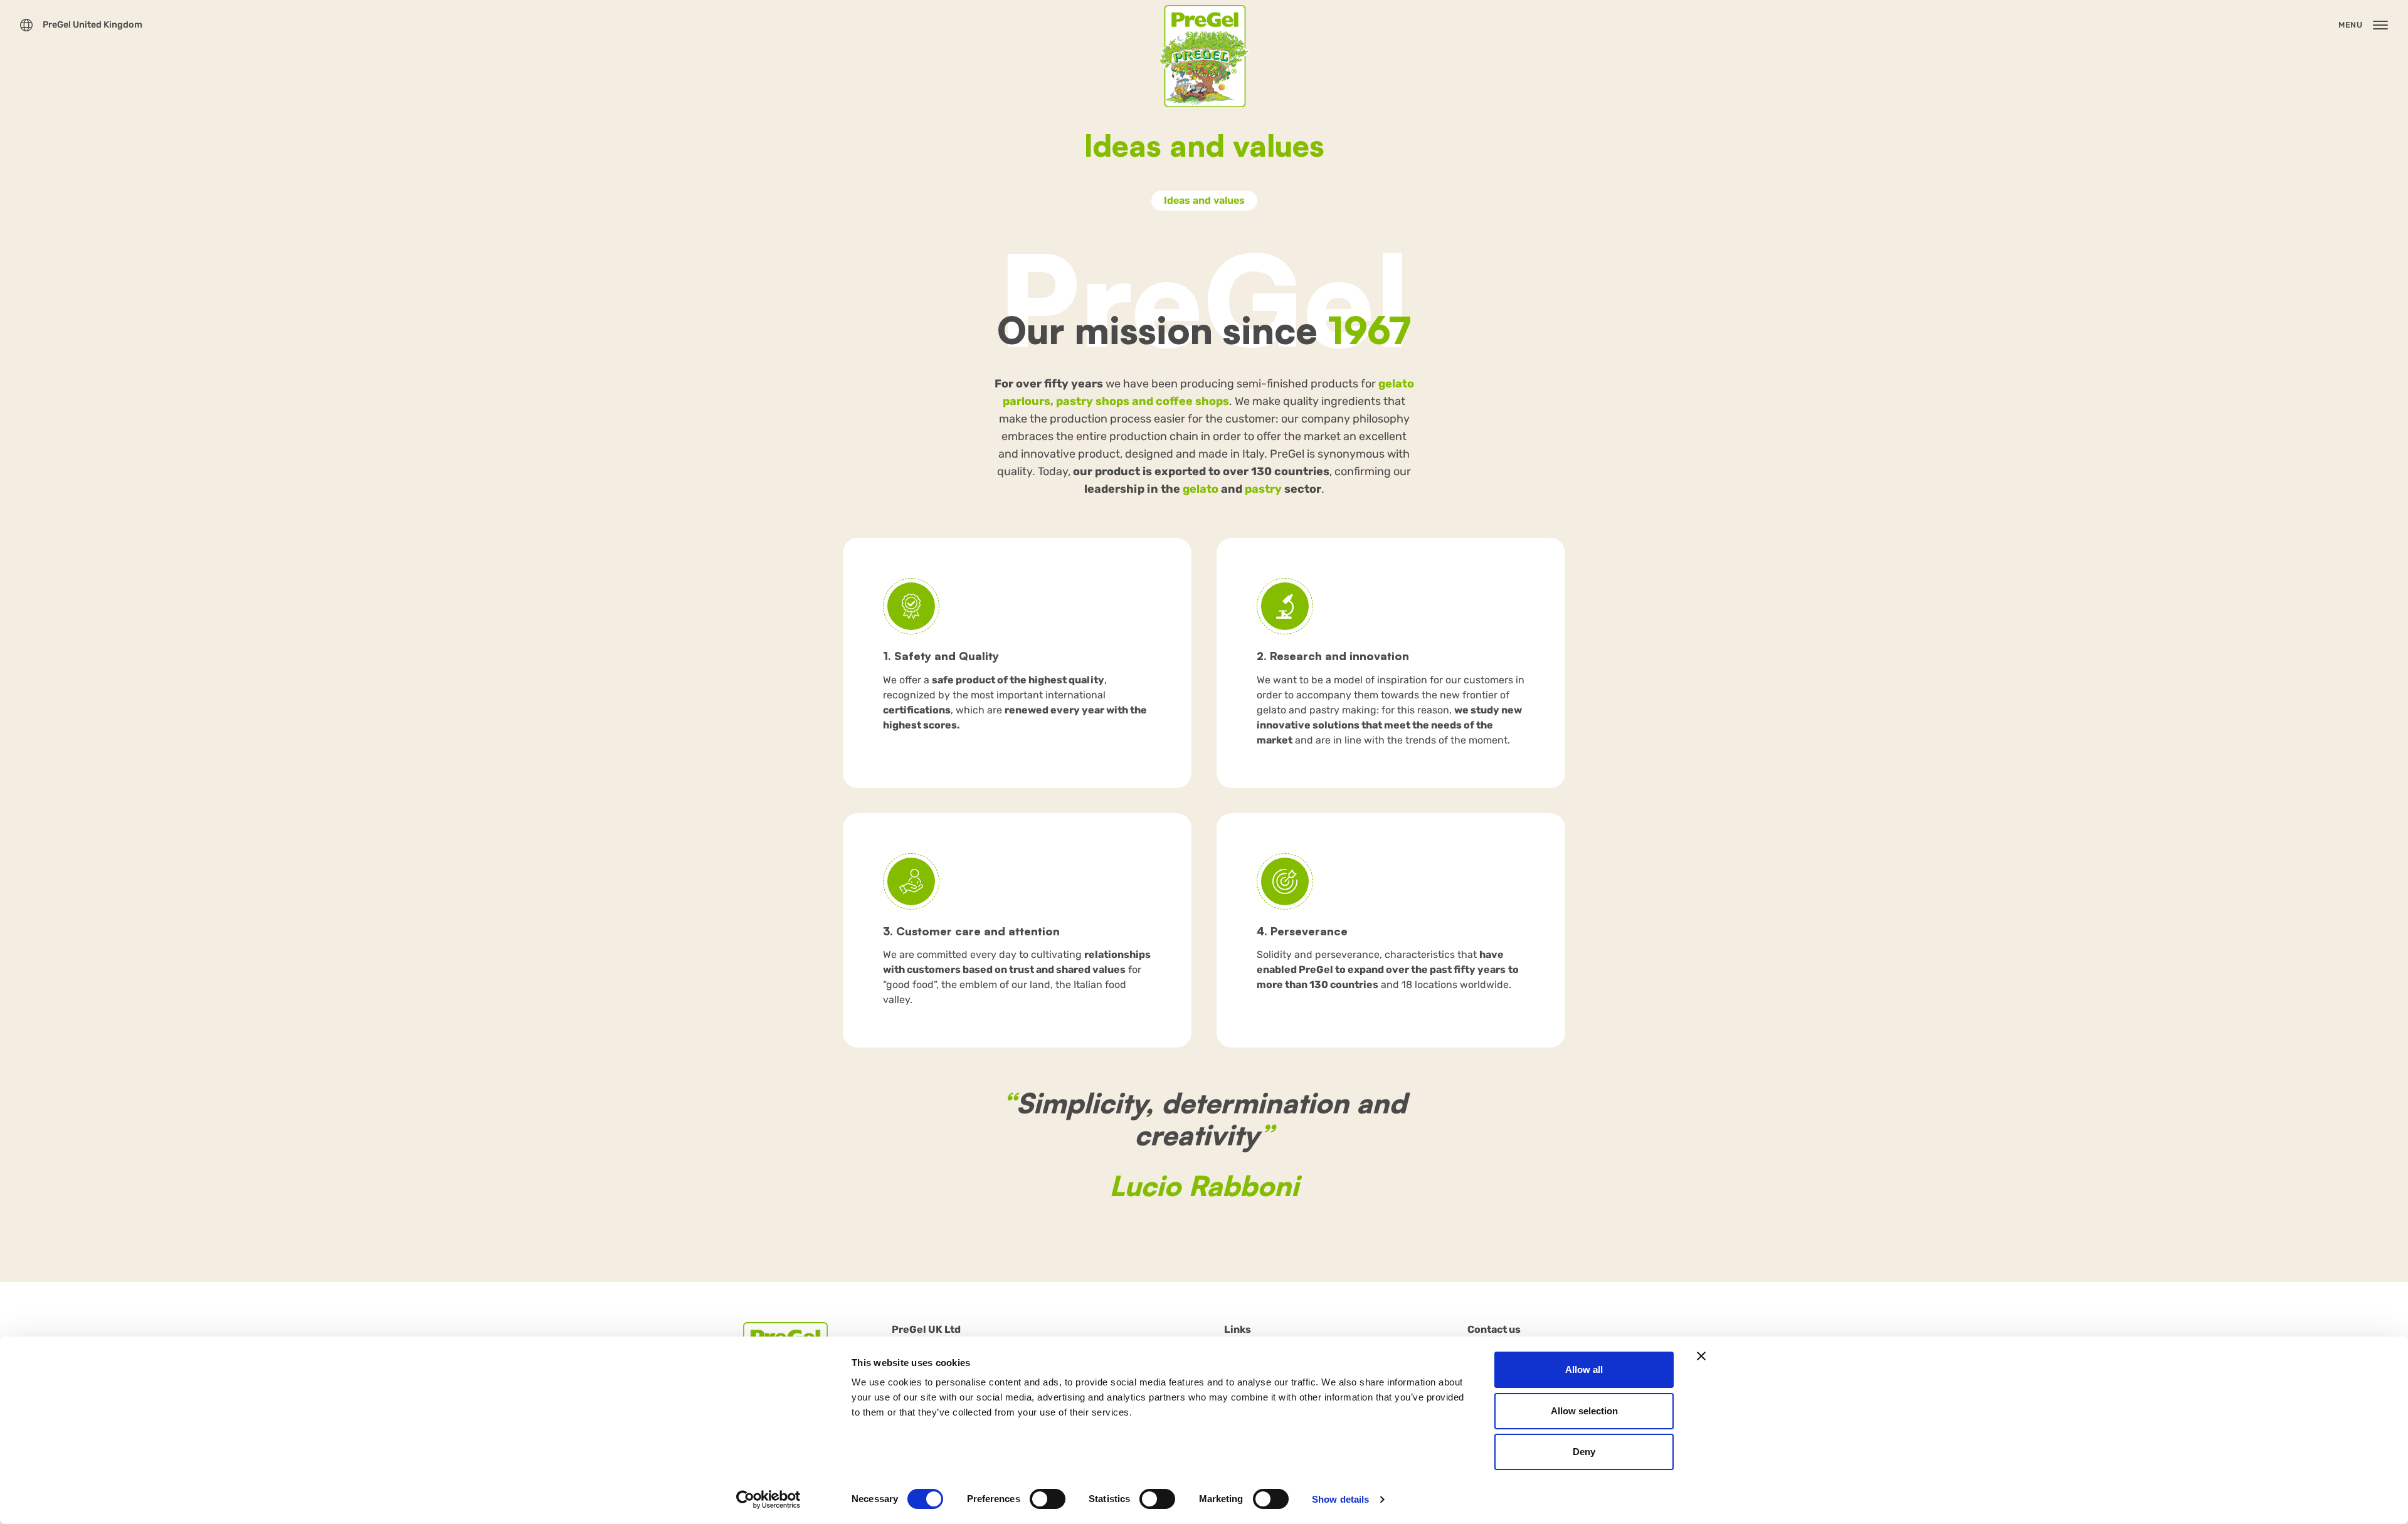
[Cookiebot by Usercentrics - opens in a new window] (768, 1500)
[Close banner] (1701, 1356)
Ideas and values (1204, 200)
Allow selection (1584, 1411)
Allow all (1584, 1369)
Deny (1584, 1452)
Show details (1340, 1499)
